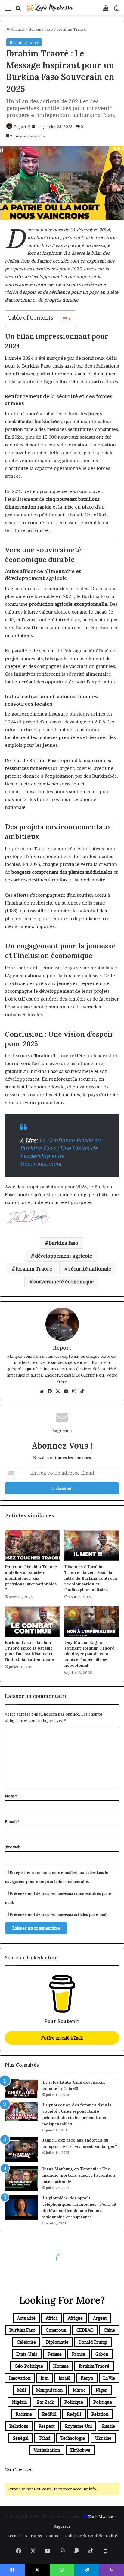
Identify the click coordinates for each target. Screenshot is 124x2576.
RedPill (49, 2414)
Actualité (26, 2318)
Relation (100, 2414)
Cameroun (56, 2330)
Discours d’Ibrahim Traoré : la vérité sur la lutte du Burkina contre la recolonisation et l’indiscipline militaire (91, 1578)
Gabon (102, 2354)
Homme (61, 2366)
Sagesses (62, 2526)
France (79, 2354)
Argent (100, 2318)
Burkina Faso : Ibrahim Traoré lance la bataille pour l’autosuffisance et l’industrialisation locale (29, 1651)
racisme (24, 2414)
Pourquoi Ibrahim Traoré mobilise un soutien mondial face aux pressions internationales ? (31, 1578)
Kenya (87, 2378)
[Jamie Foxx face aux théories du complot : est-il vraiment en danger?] (21, 2150)
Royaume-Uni (78, 2426)
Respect (47, 2426)
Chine (109, 2330)
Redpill (74, 2414)
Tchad (45, 2438)
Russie (108, 2426)
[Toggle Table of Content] (63, 319)
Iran (45, 2378)
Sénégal (21, 2438)
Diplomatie (57, 2342)
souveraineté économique (64, 1282)
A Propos (33, 2536)
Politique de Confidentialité (91, 2536)
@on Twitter (19, 2469)
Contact (53, 2536)
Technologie (73, 2438)
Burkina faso (64, 1243)
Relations (19, 2426)
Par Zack (46, 2402)
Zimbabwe (80, 2450)
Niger (101, 2390)
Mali (22, 2390)
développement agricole (64, 1256)
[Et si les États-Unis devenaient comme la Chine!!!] (21, 2088)
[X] (58, 1391)
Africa (52, 2318)
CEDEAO (85, 2330)
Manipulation (49, 2390)
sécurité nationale (90, 1269)
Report (20, 126)
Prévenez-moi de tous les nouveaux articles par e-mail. (59, 1914)
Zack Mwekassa (103, 2517)
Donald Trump (93, 2342)
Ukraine (103, 2438)
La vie (109, 2378)
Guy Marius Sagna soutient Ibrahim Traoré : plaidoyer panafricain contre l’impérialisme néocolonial (91, 1654)
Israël (65, 2378)
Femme (55, 2354)
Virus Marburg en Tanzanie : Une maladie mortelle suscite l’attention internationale (79, 2175)
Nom (11, 1796)
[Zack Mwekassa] (50, 8)
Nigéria (19, 2402)
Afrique (75, 2318)
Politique (74, 2402)
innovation (20, 2378)
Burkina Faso (41, 29)
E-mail (12, 1821)
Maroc (79, 2390)
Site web (13, 1847)
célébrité (26, 2342)
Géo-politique (29, 2366)
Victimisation (47, 2450)
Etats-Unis (27, 2354)
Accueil (17, 29)
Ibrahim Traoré (72, 29)
